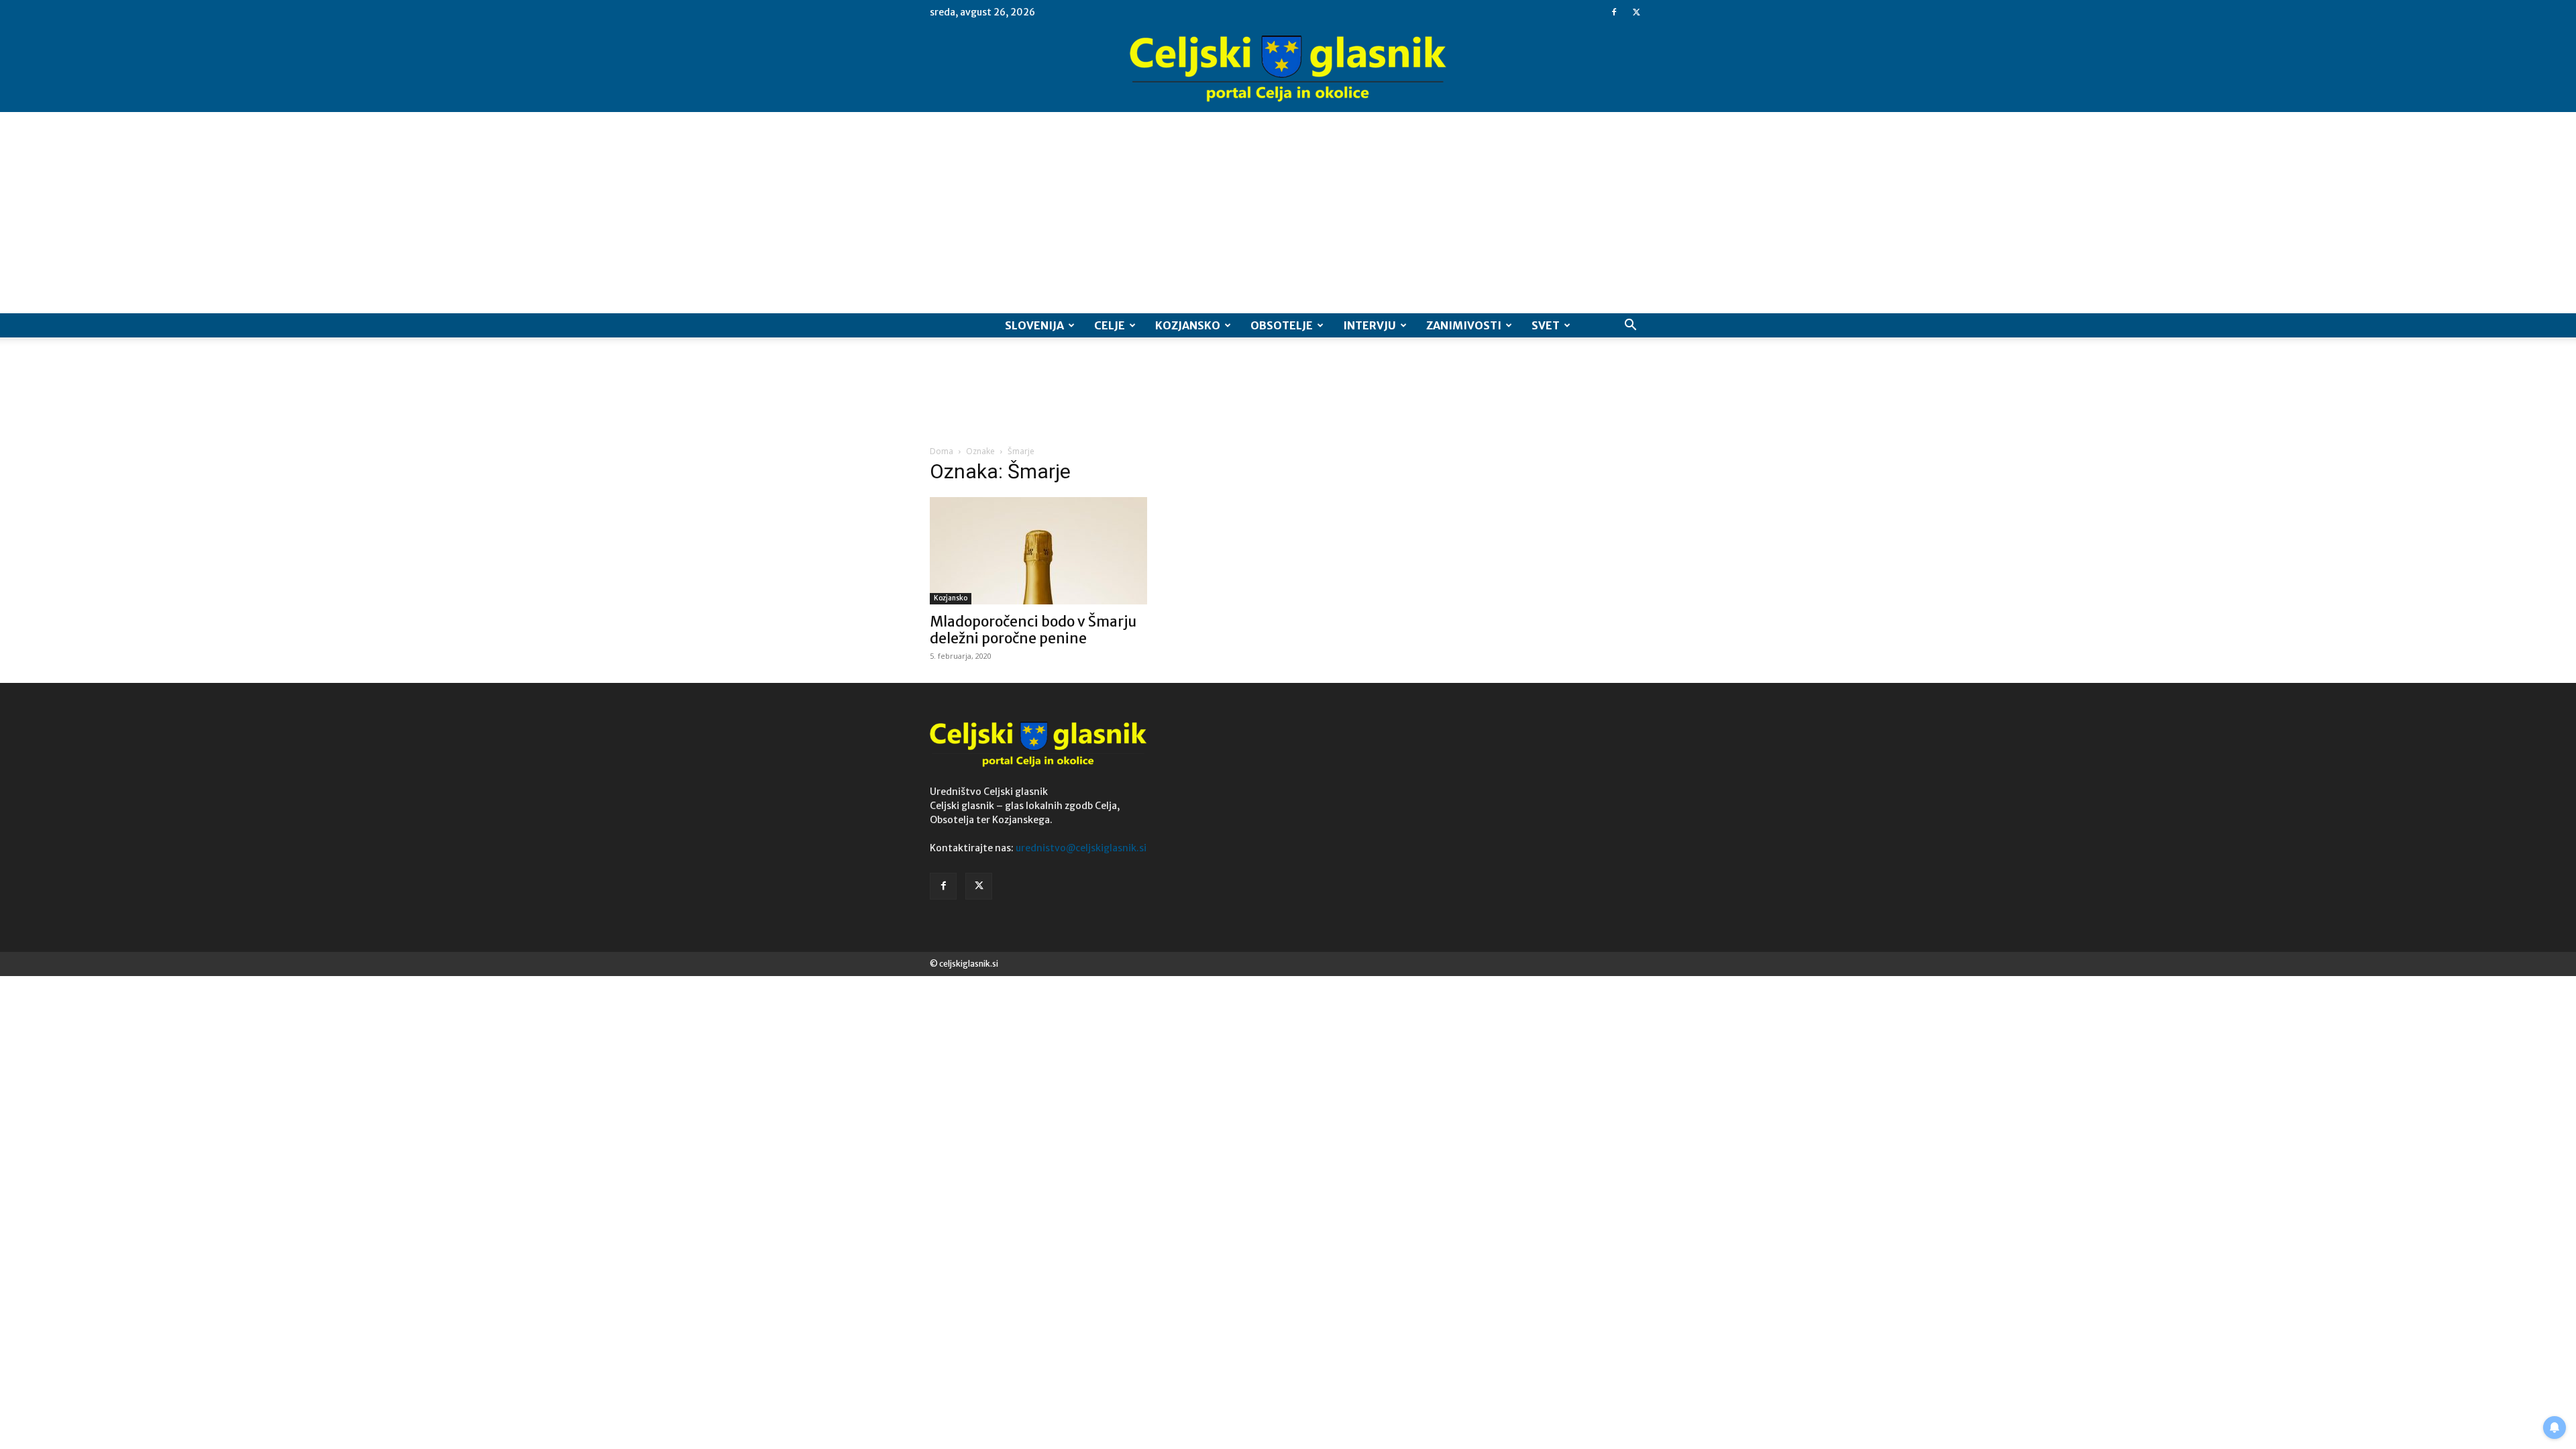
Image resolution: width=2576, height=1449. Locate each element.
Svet (1546, 325)
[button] (1630, 326)
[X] (1636, 12)
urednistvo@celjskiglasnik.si (1081, 848)
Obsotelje (1282, 325)
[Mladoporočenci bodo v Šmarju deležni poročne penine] (1038, 551)
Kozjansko (1188, 325)
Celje (1110, 325)
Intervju (1370, 325)
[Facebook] (1614, 12)
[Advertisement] (1288, 213)
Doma (942, 451)
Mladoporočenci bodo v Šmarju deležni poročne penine (1033, 630)
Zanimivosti (1464, 325)
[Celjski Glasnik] (1288, 69)
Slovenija (1034, 325)
